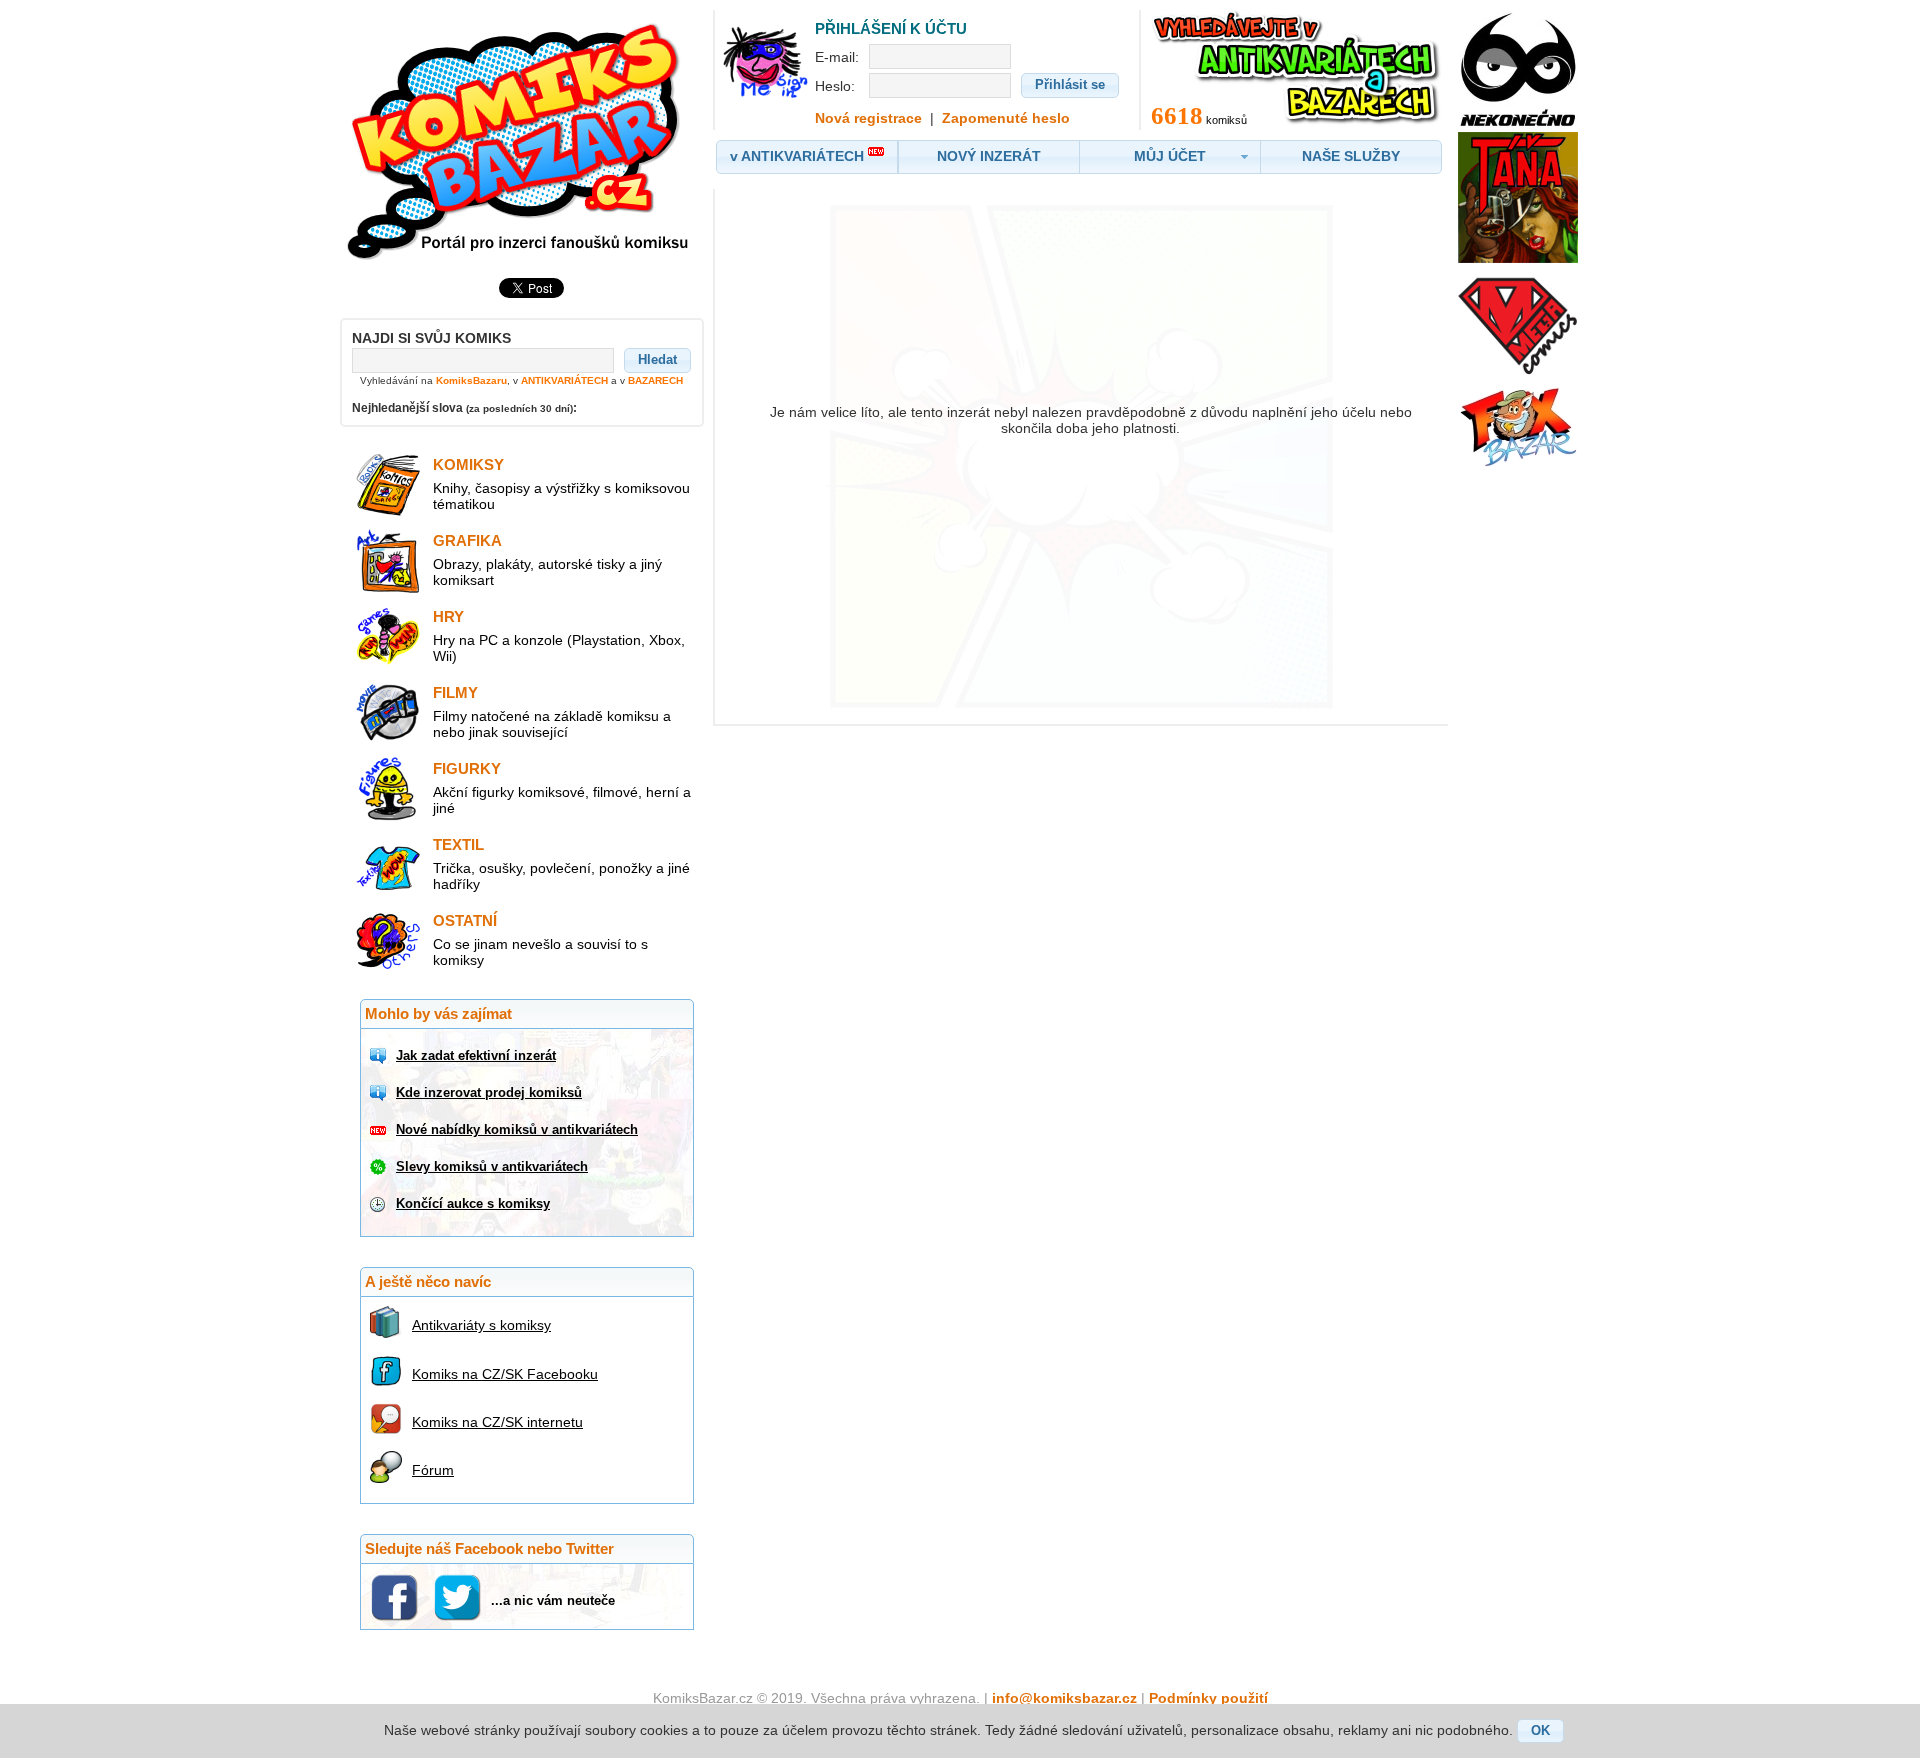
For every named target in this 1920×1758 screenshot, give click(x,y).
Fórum (433, 1470)
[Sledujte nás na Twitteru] (459, 1597)
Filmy (455, 692)
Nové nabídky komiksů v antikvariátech (517, 1129)
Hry (448, 616)
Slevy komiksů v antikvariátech (492, 1166)
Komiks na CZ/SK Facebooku (505, 1374)
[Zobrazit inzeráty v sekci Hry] (388, 664)
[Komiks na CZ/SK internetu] (388, 1419)
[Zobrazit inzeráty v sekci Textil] (388, 892)
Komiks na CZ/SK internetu (497, 1422)
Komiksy (468, 464)
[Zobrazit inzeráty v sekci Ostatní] (388, 968)
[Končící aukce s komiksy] (380, 1204)
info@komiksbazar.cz (1064, 1698)
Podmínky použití (1208, 1698)
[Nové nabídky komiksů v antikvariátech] (380, 1130)
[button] (657, 360)
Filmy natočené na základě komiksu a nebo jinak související (552, 724)
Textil (458, 844)
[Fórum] (388, 1467)
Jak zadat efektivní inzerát (476, 1055)
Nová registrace (868, 118)
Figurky (467, 768)
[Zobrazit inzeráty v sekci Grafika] (388, 588)
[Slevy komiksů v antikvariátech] (380, 1167)
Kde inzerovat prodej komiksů (489, 1092)
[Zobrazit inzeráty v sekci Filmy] (388, 740)
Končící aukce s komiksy (473, 1203)
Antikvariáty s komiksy (481, 1325)
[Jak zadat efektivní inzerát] (380, 1056)
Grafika (467, 540)
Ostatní (465, 920)
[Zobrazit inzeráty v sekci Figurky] (388, 816)
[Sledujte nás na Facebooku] (396, 1597)
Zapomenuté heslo (1006, 118)
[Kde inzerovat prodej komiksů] (380, 1093)
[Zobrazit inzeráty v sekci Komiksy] (388, 512)
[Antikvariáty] (388, 1322)
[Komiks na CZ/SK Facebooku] (388, 1371)
